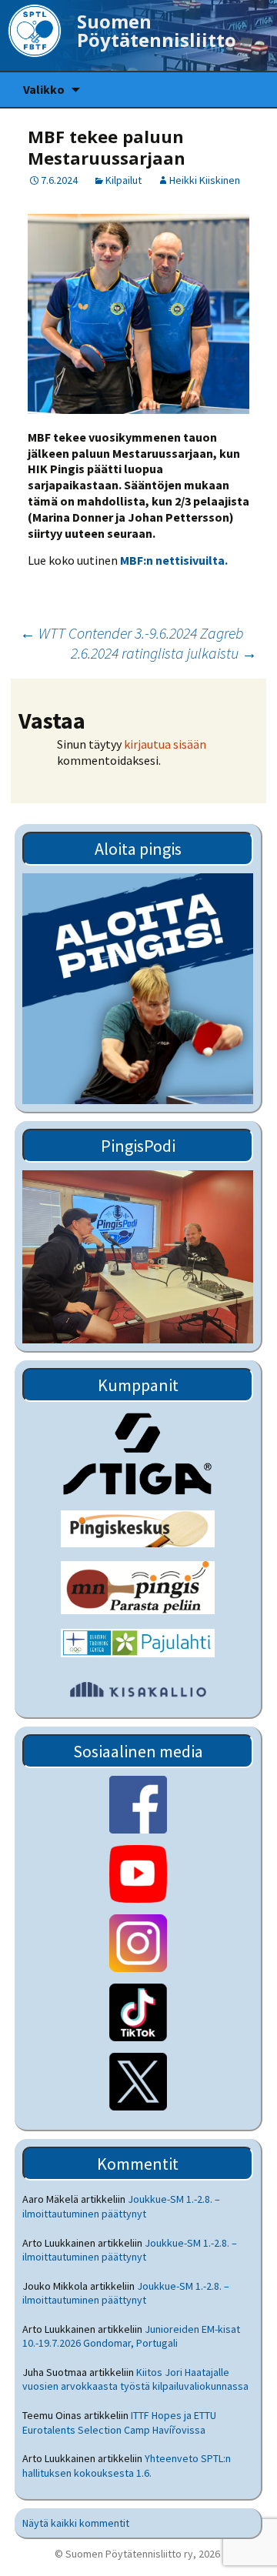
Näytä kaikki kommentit (76, 2523)
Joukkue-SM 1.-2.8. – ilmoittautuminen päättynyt (121, 2206)
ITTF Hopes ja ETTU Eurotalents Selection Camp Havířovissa (119, 2422)
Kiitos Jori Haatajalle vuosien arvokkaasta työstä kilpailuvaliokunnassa (135, 2379)
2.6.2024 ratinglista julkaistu (164, 653)
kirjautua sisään (165, 744)
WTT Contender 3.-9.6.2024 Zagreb (132, 633)
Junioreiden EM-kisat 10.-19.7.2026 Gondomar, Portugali (131, 2336)
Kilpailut (123, 180)
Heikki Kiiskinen (205, 180)
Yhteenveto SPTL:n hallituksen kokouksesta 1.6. (127, 2465)
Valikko (44, 89)
